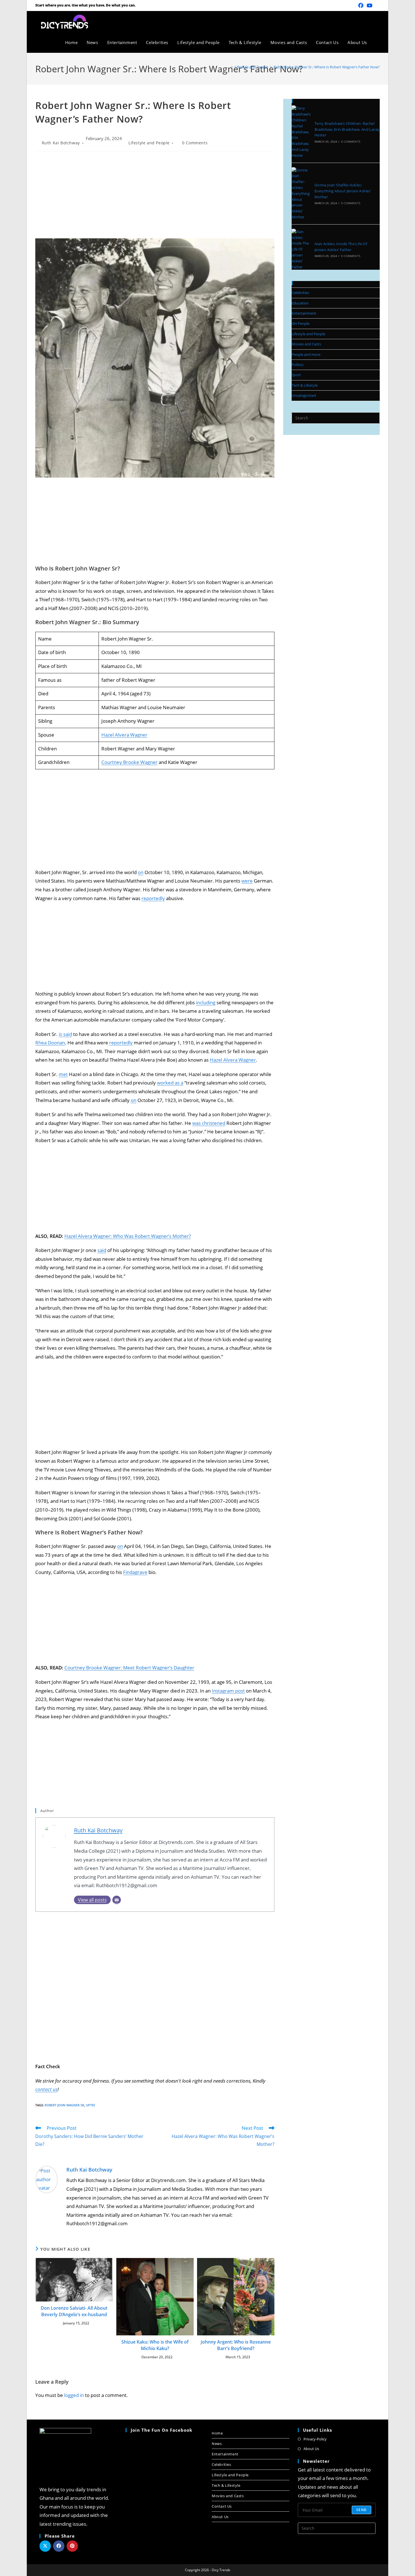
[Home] (228, 67)
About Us (220, 2517)
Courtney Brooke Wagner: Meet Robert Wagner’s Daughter (129, 1668)
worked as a (170, 1083)
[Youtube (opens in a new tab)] (370, 5)
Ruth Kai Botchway (61, 143)
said (102, 1250)
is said (65, 1034)
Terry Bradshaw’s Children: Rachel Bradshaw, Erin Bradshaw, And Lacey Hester (347, 129)
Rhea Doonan (50, 1043)
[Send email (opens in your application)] (377, 5)
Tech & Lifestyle (305, 385)
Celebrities (300, 293)
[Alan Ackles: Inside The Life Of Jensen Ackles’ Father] (301, 249)
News (217, 2444)
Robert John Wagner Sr (64, 2105)
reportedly (153, 898)
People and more (306, 354)
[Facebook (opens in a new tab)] (361, 5)
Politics (298, 365)
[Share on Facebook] (59, 2546)
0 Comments (195, 143)
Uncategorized (304, 395)
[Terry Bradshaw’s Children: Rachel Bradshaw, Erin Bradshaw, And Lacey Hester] (301, 132)
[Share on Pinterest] (72, 2546)
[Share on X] (45, 2546)
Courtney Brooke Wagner (129, 762)
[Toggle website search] (378, 42)
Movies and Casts (306, 344)
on (141, 872)
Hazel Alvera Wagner (124, 735)
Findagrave (135, 1572)
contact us (46, 2089)
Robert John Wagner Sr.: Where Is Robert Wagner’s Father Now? (327, 67)
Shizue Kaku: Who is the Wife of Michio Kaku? (155, 2345)
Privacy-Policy (315, 2439)
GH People (301, 323)
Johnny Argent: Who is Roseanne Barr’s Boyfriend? (236, 2345)
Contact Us (222, 2506)
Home (217, 2433)
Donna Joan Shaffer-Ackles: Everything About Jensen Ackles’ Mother (343, 191)
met (63, 1074)
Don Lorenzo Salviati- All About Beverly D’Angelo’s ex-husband (74, 2311)
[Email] (117, 1900)
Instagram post (228, 1691)
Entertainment (304, 313)
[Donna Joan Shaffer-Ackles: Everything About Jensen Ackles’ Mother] (301, 194)
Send (362, 2510)
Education (300, 303)
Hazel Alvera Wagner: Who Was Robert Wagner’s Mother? (128, 1236)
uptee (90, 2105)
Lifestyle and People (149, 143)
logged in (74, 2395)
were (247, 881)
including (206, 1002)
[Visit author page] (47, 2179)
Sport (296, 375)
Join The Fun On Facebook (161, 2430)
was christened (209, 1123)
